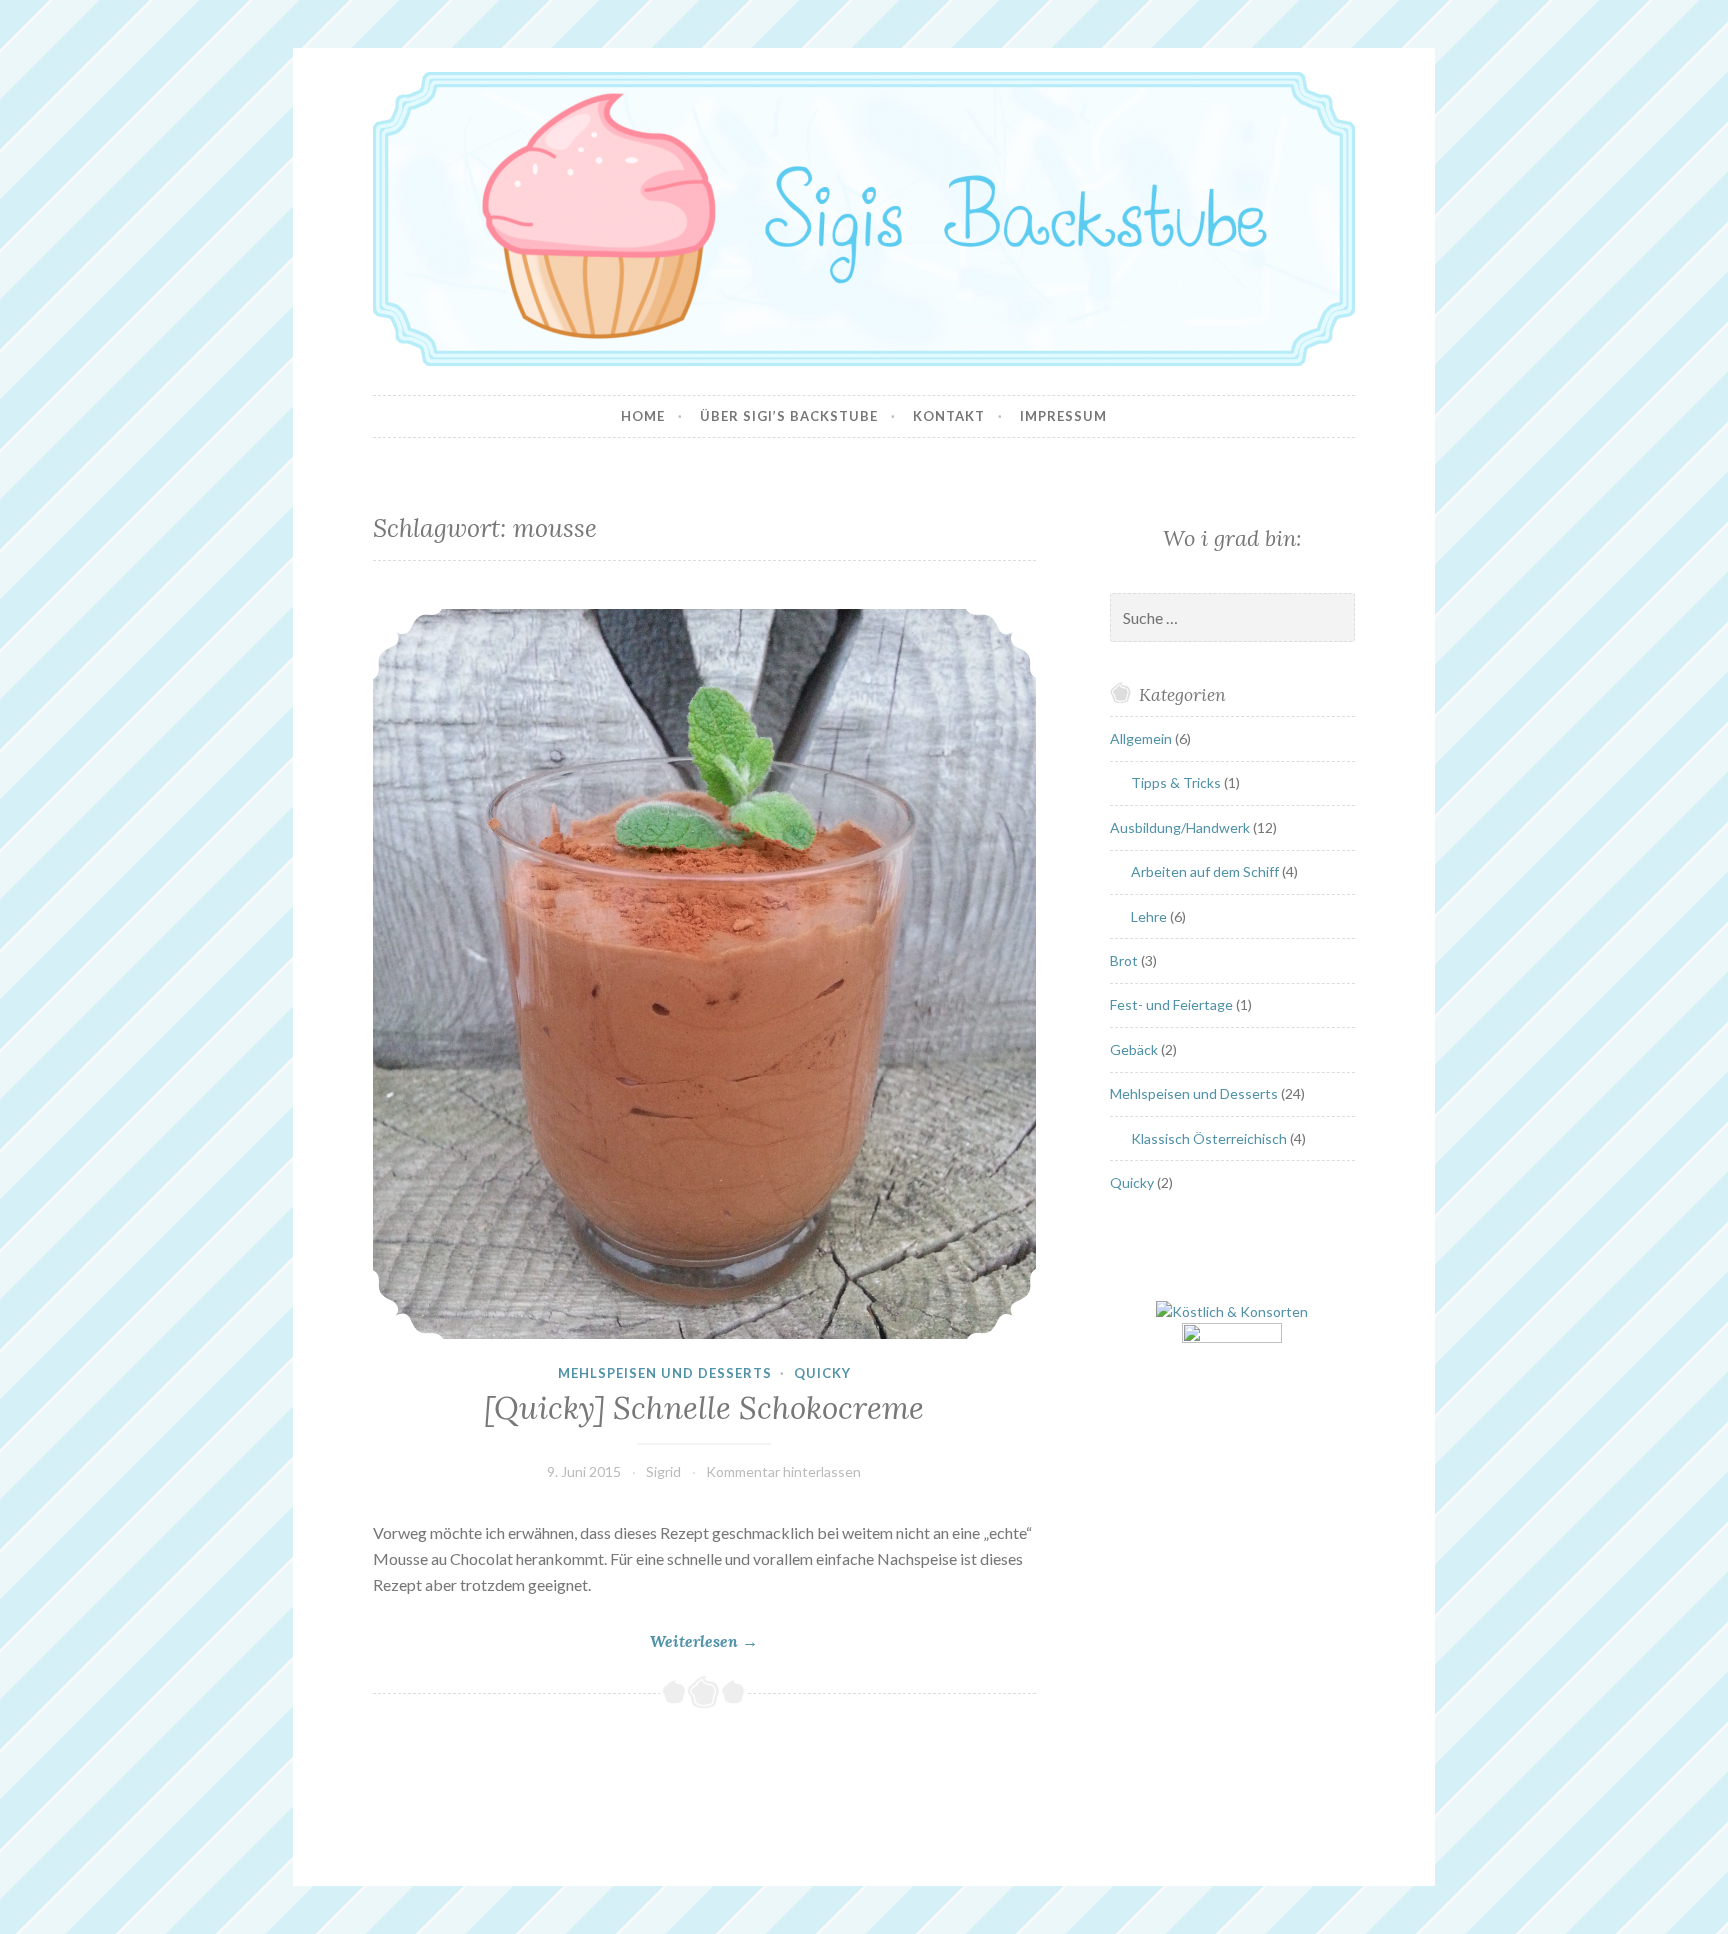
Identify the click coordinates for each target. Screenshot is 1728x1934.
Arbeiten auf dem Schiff (1205, 871)
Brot (1124, 960)
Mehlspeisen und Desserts (665, 1373)
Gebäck (1134, 1049)
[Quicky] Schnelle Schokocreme (704, 1408)
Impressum (1063, 416)
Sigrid (663, 1471)
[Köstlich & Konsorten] (1232, 1311)
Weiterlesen (704, 1641)
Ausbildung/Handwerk (1180, 827)
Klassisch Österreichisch (1209, 1138)
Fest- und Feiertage (1171, 1004)
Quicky (822, 1373)
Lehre (1149, 916)
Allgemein (1141, 738)
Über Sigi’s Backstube (789, 416)
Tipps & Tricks (1176, 782)
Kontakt (949, 416)
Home (643, 416)
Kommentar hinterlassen (783, 1471)
